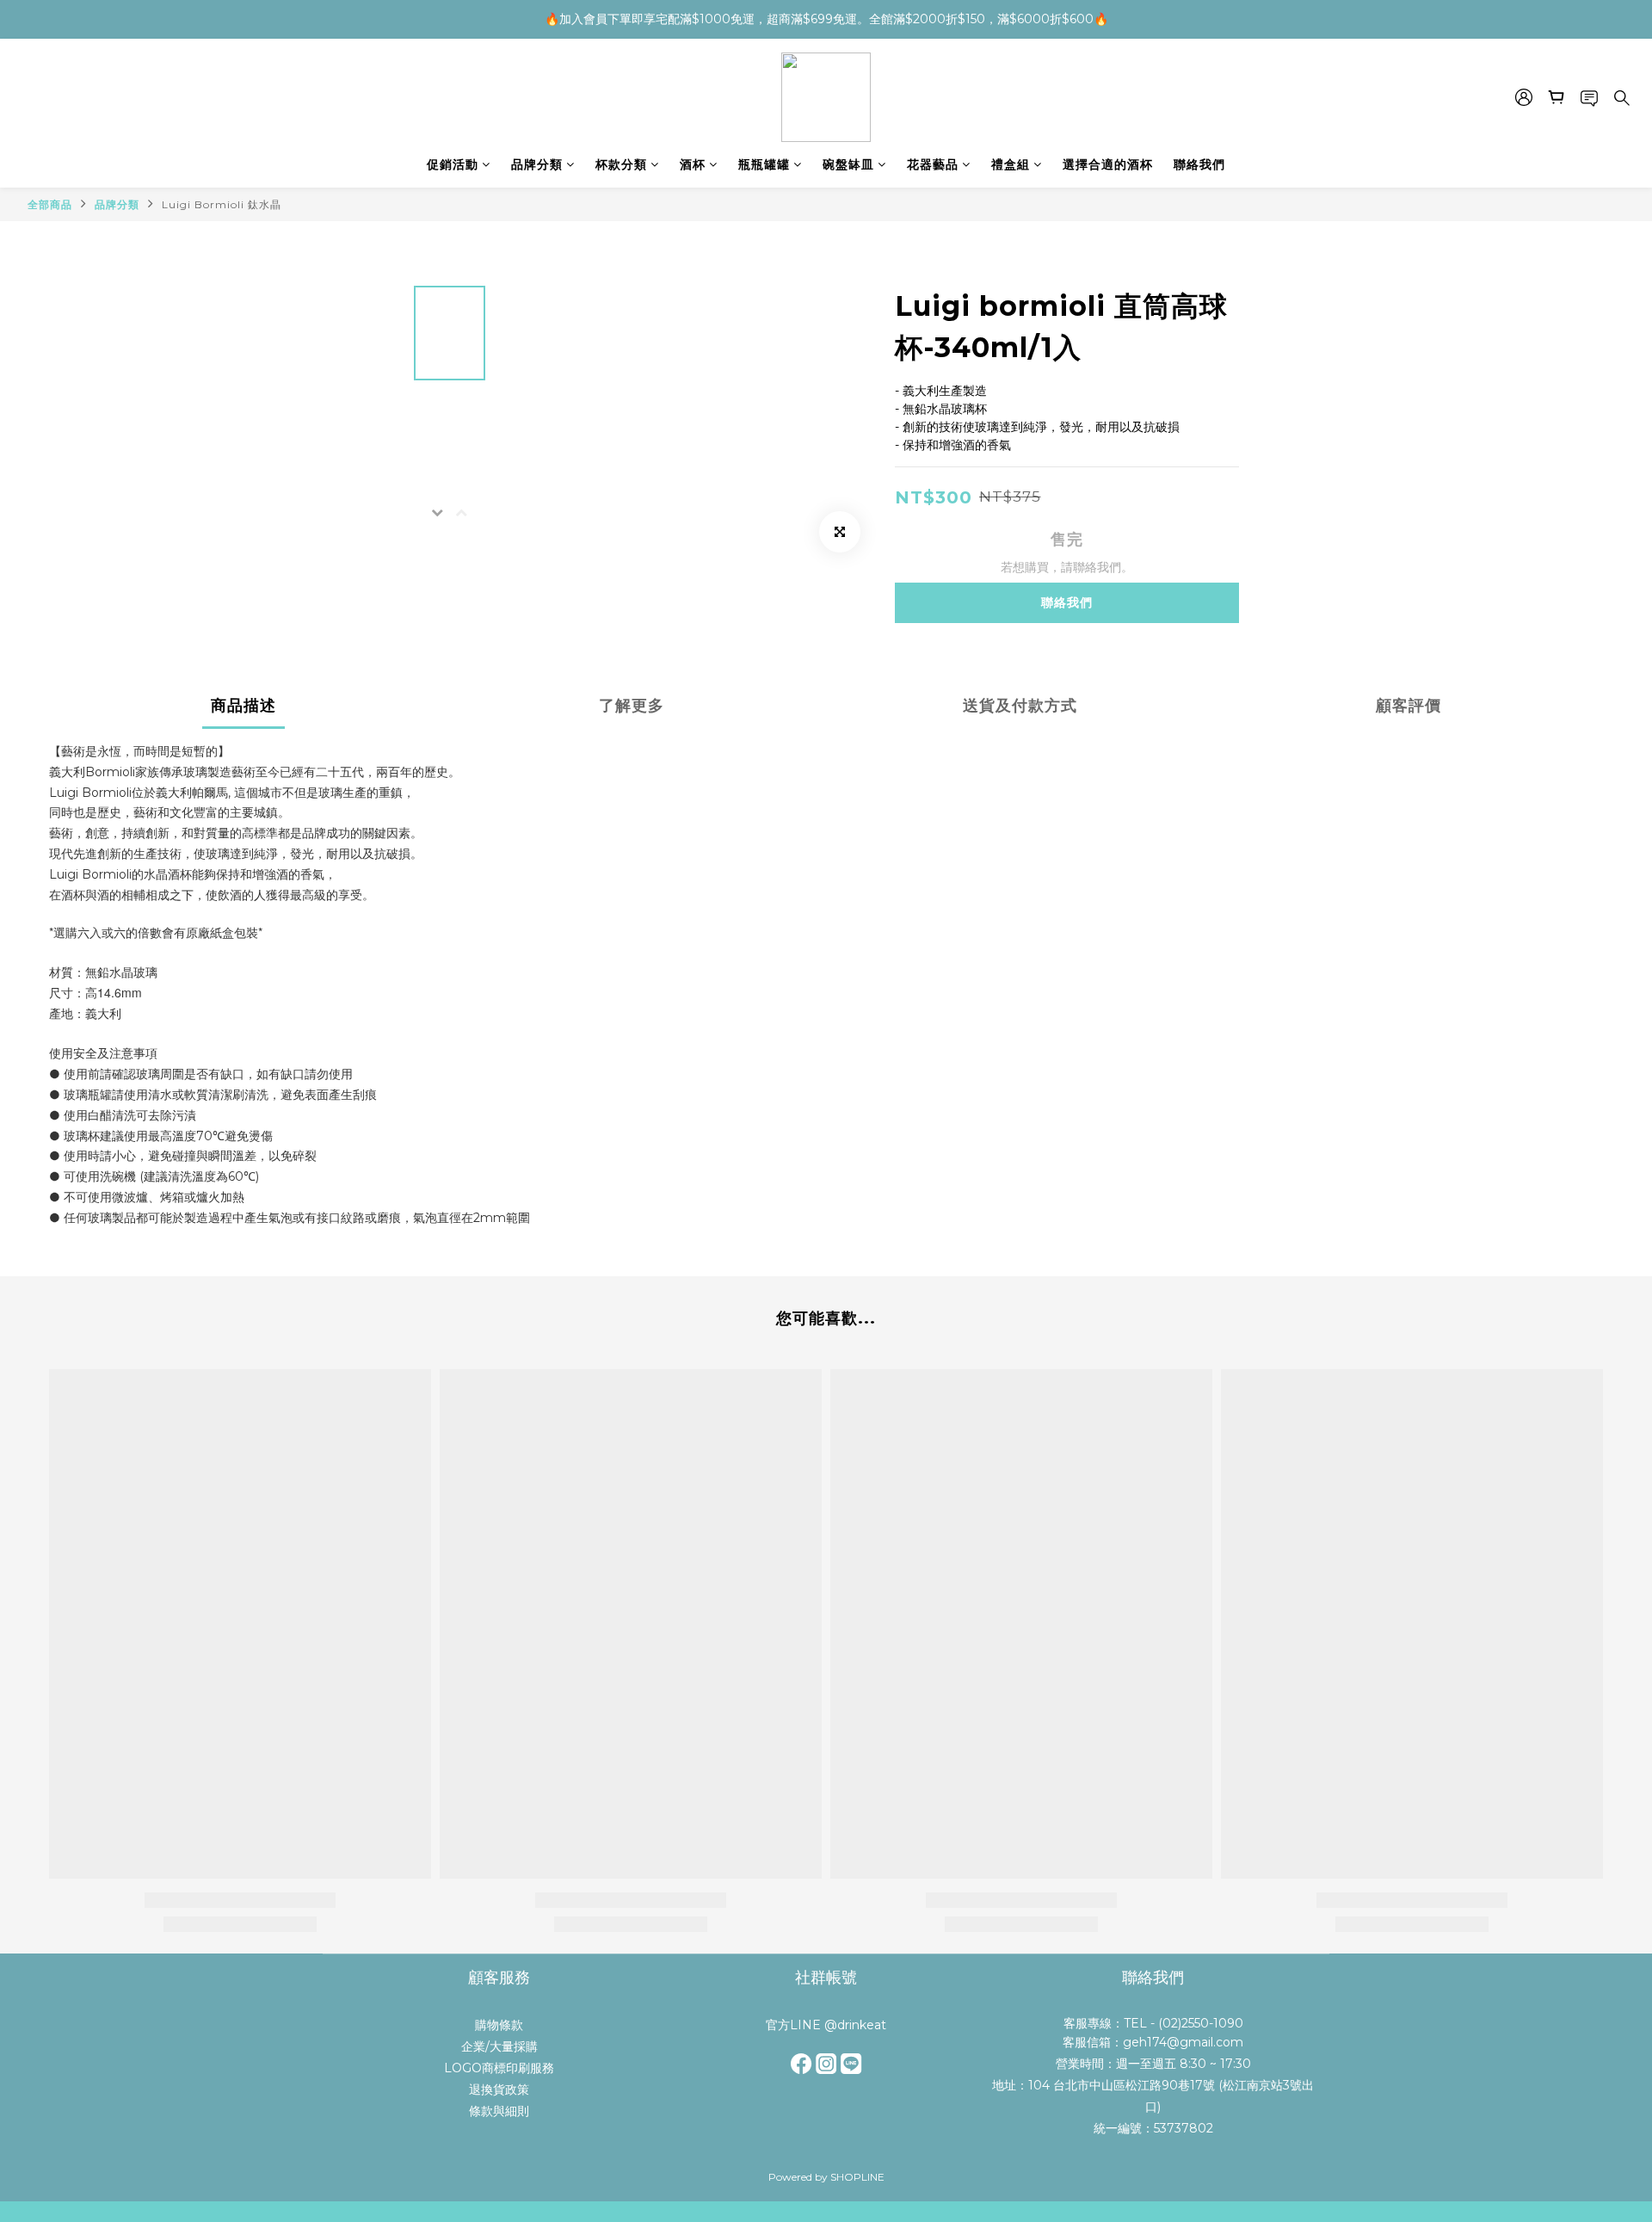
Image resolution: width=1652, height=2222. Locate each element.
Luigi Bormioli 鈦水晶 (222, 204)
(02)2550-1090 (1201, 2023)
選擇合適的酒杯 (1108, 164)
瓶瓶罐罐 (764, 164)
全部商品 (50, 204)
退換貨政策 (499, 2089)
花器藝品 (933, 164)
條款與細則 (499, 2111)
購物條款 (499, 2025)
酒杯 (693, 164)
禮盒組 (1011, 164)
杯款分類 (621, 164)
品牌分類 (537, 164)
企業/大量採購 (499, 2046)
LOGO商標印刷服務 (499, 2068)
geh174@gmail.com (1183, 2042)
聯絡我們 (1199, 164)
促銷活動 (453, 164)
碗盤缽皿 (848, 164)
